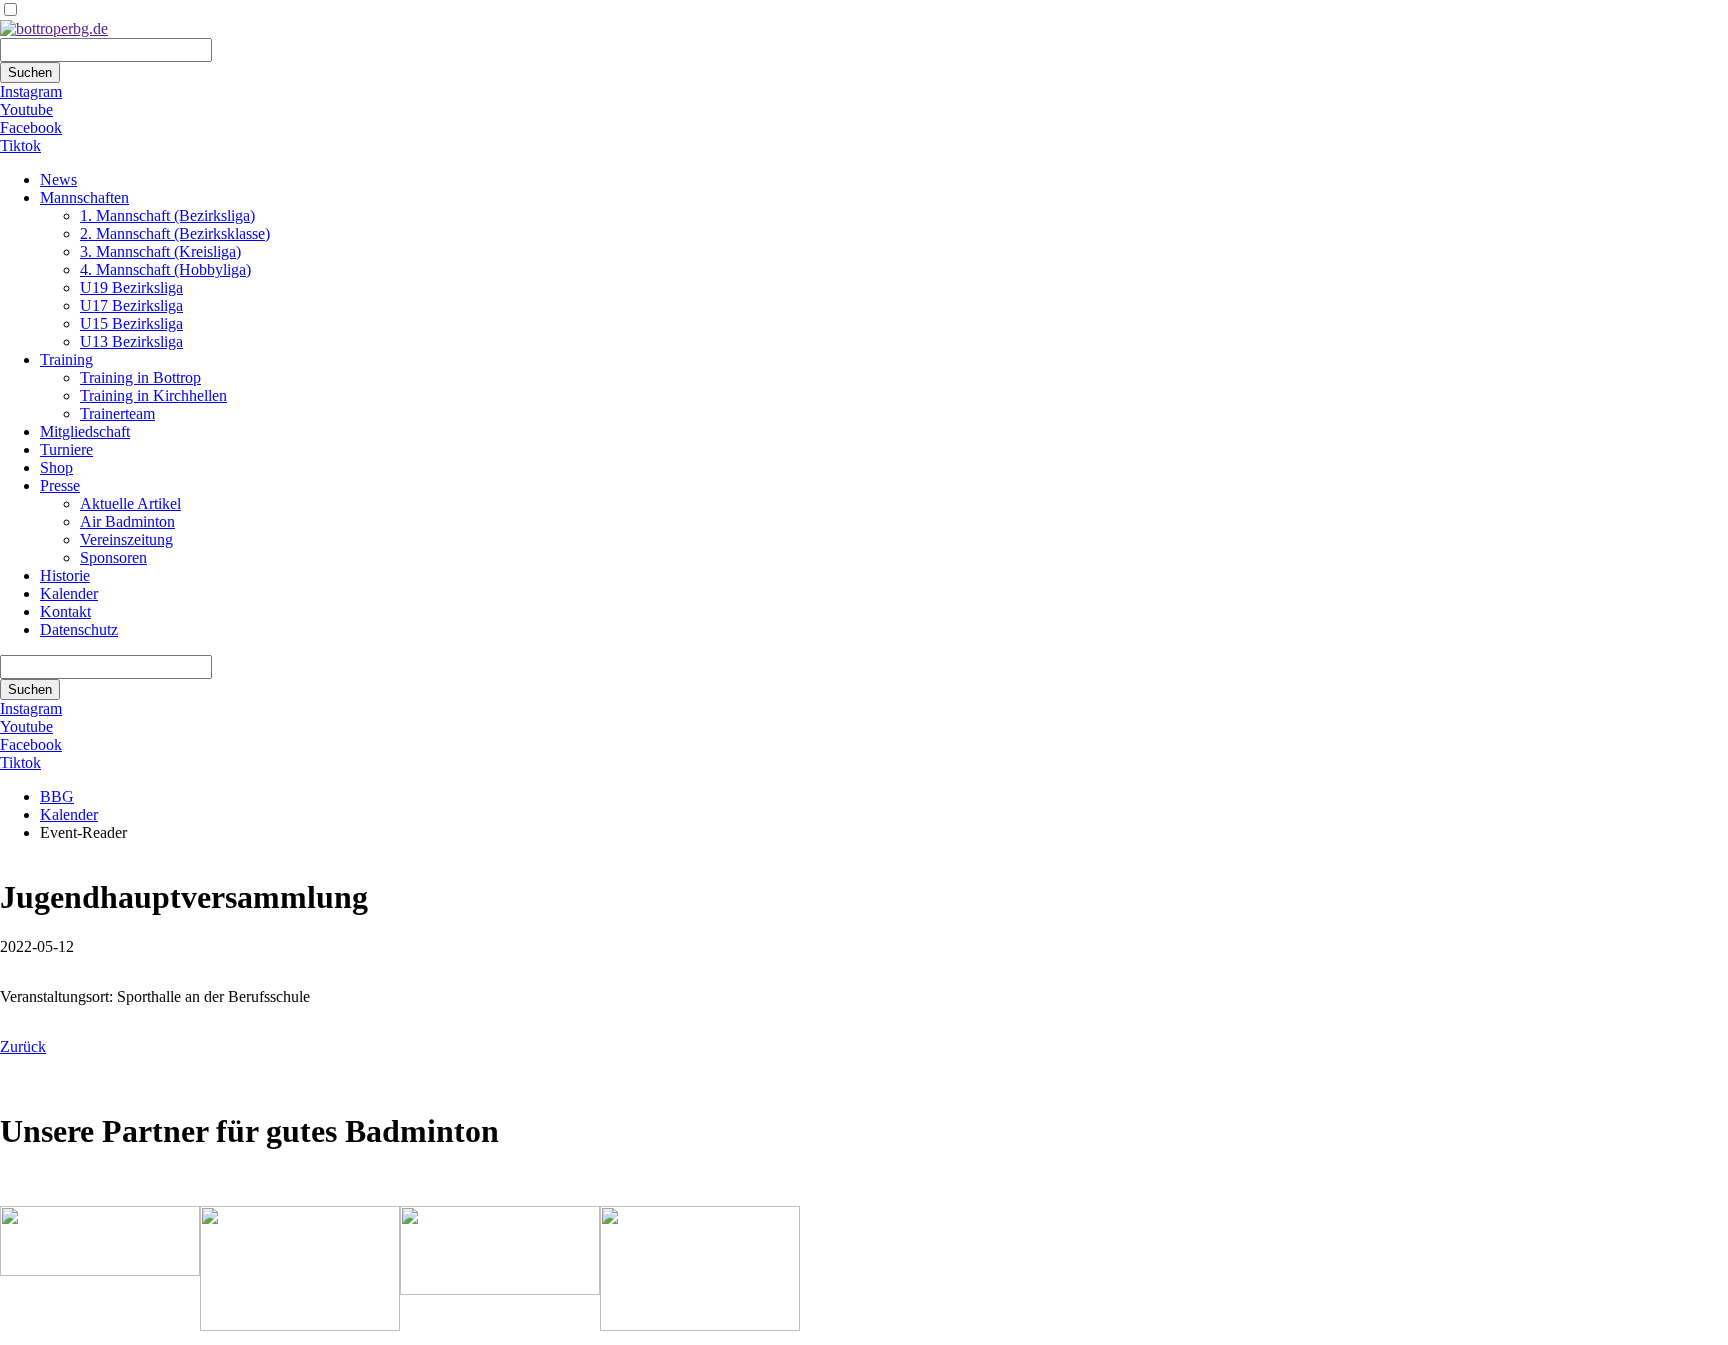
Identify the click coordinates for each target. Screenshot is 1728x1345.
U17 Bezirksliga (131, 305)
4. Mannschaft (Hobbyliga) (165, 269)
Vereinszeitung (126, 539)
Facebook (31, 127)
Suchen (30, 72)
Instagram (31, 91)
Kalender (69, 593)
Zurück (23, 1046)
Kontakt (65, 611)
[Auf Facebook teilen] (28, 1082)
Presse (60, 485)
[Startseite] (54, 28)
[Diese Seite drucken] (8, 1082)
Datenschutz (79, 629)
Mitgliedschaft (85, 431)
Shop (56, 467)
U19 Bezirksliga (131, 287)
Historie (65, 575)
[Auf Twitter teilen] (48, 1082)
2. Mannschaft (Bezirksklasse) (175, 233)
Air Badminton (127, 521)
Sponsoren (113, 557)
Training (66, 359)
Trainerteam (117, 413)
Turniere (66, 449)
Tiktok (20, 145)
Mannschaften (84, 197)
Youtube (26, 109)
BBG (57, 796)
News (58, 179)
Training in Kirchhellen (153, 395)
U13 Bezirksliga (131, 341)
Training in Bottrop (140, 377)
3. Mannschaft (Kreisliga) (160, 251)
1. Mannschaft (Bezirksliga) (167, 215)
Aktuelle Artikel (130, 503)
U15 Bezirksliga (131, 323)
